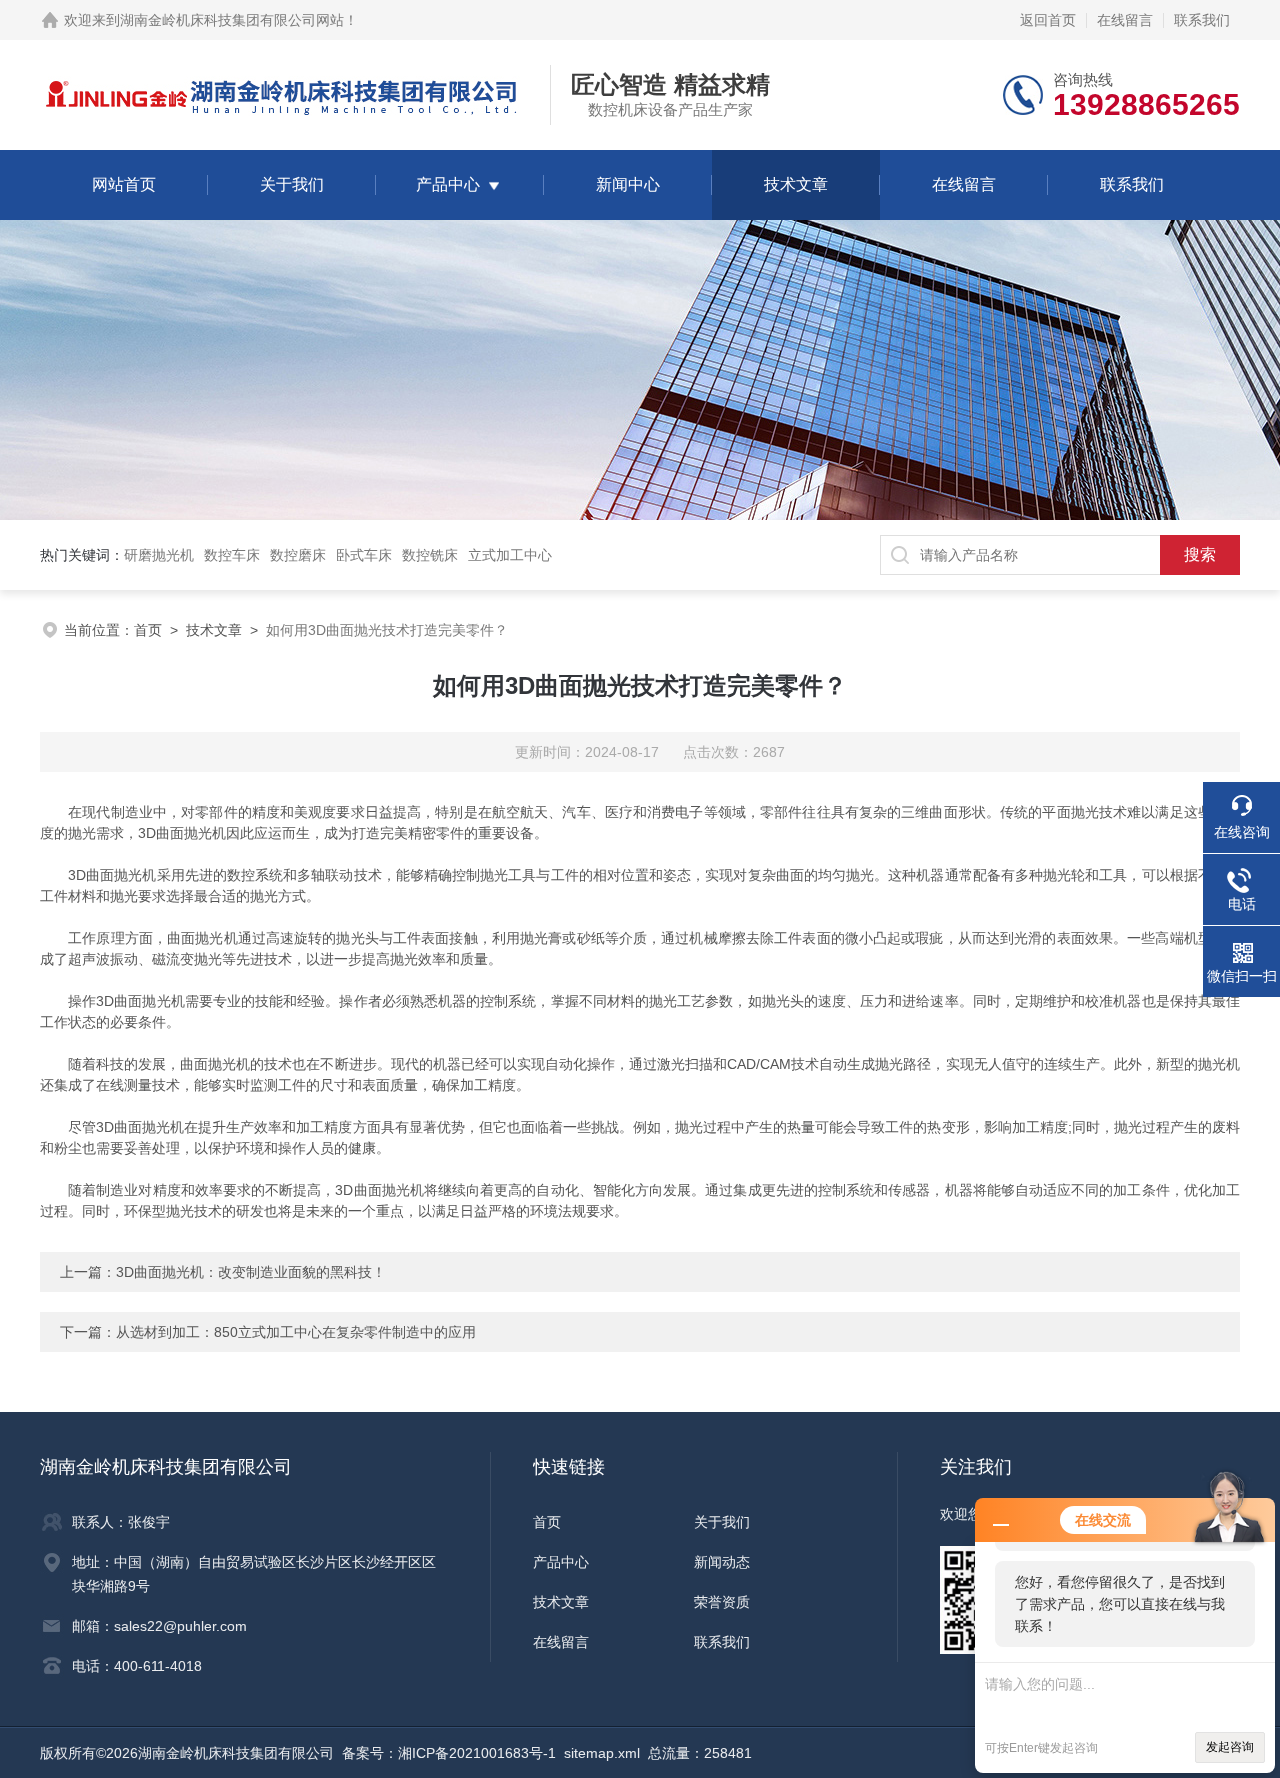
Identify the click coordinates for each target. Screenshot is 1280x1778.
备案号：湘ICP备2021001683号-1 (449, 1753)
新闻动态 (722, 1562)
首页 (148, 630)
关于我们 (292, 184)
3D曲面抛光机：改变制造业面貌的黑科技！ (251, 1272)
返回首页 (1048, 20)
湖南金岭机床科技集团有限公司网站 (232, 20)
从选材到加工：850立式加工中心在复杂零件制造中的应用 (296, 1332)
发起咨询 (1230, 1747)
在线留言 (1125, 20)
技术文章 (796, 184)
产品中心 (448, 184)
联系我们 (1202, 20)
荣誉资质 (722, 1602)
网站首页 (124, 184)
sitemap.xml (602, 1753)
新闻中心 (628, 184)
